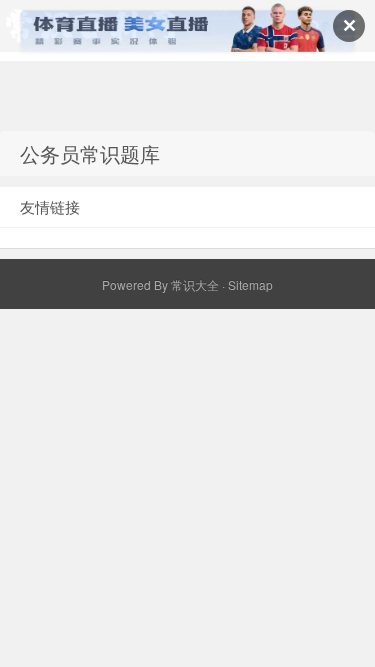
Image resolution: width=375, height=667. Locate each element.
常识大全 (195, 284)
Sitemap (250, 284)
